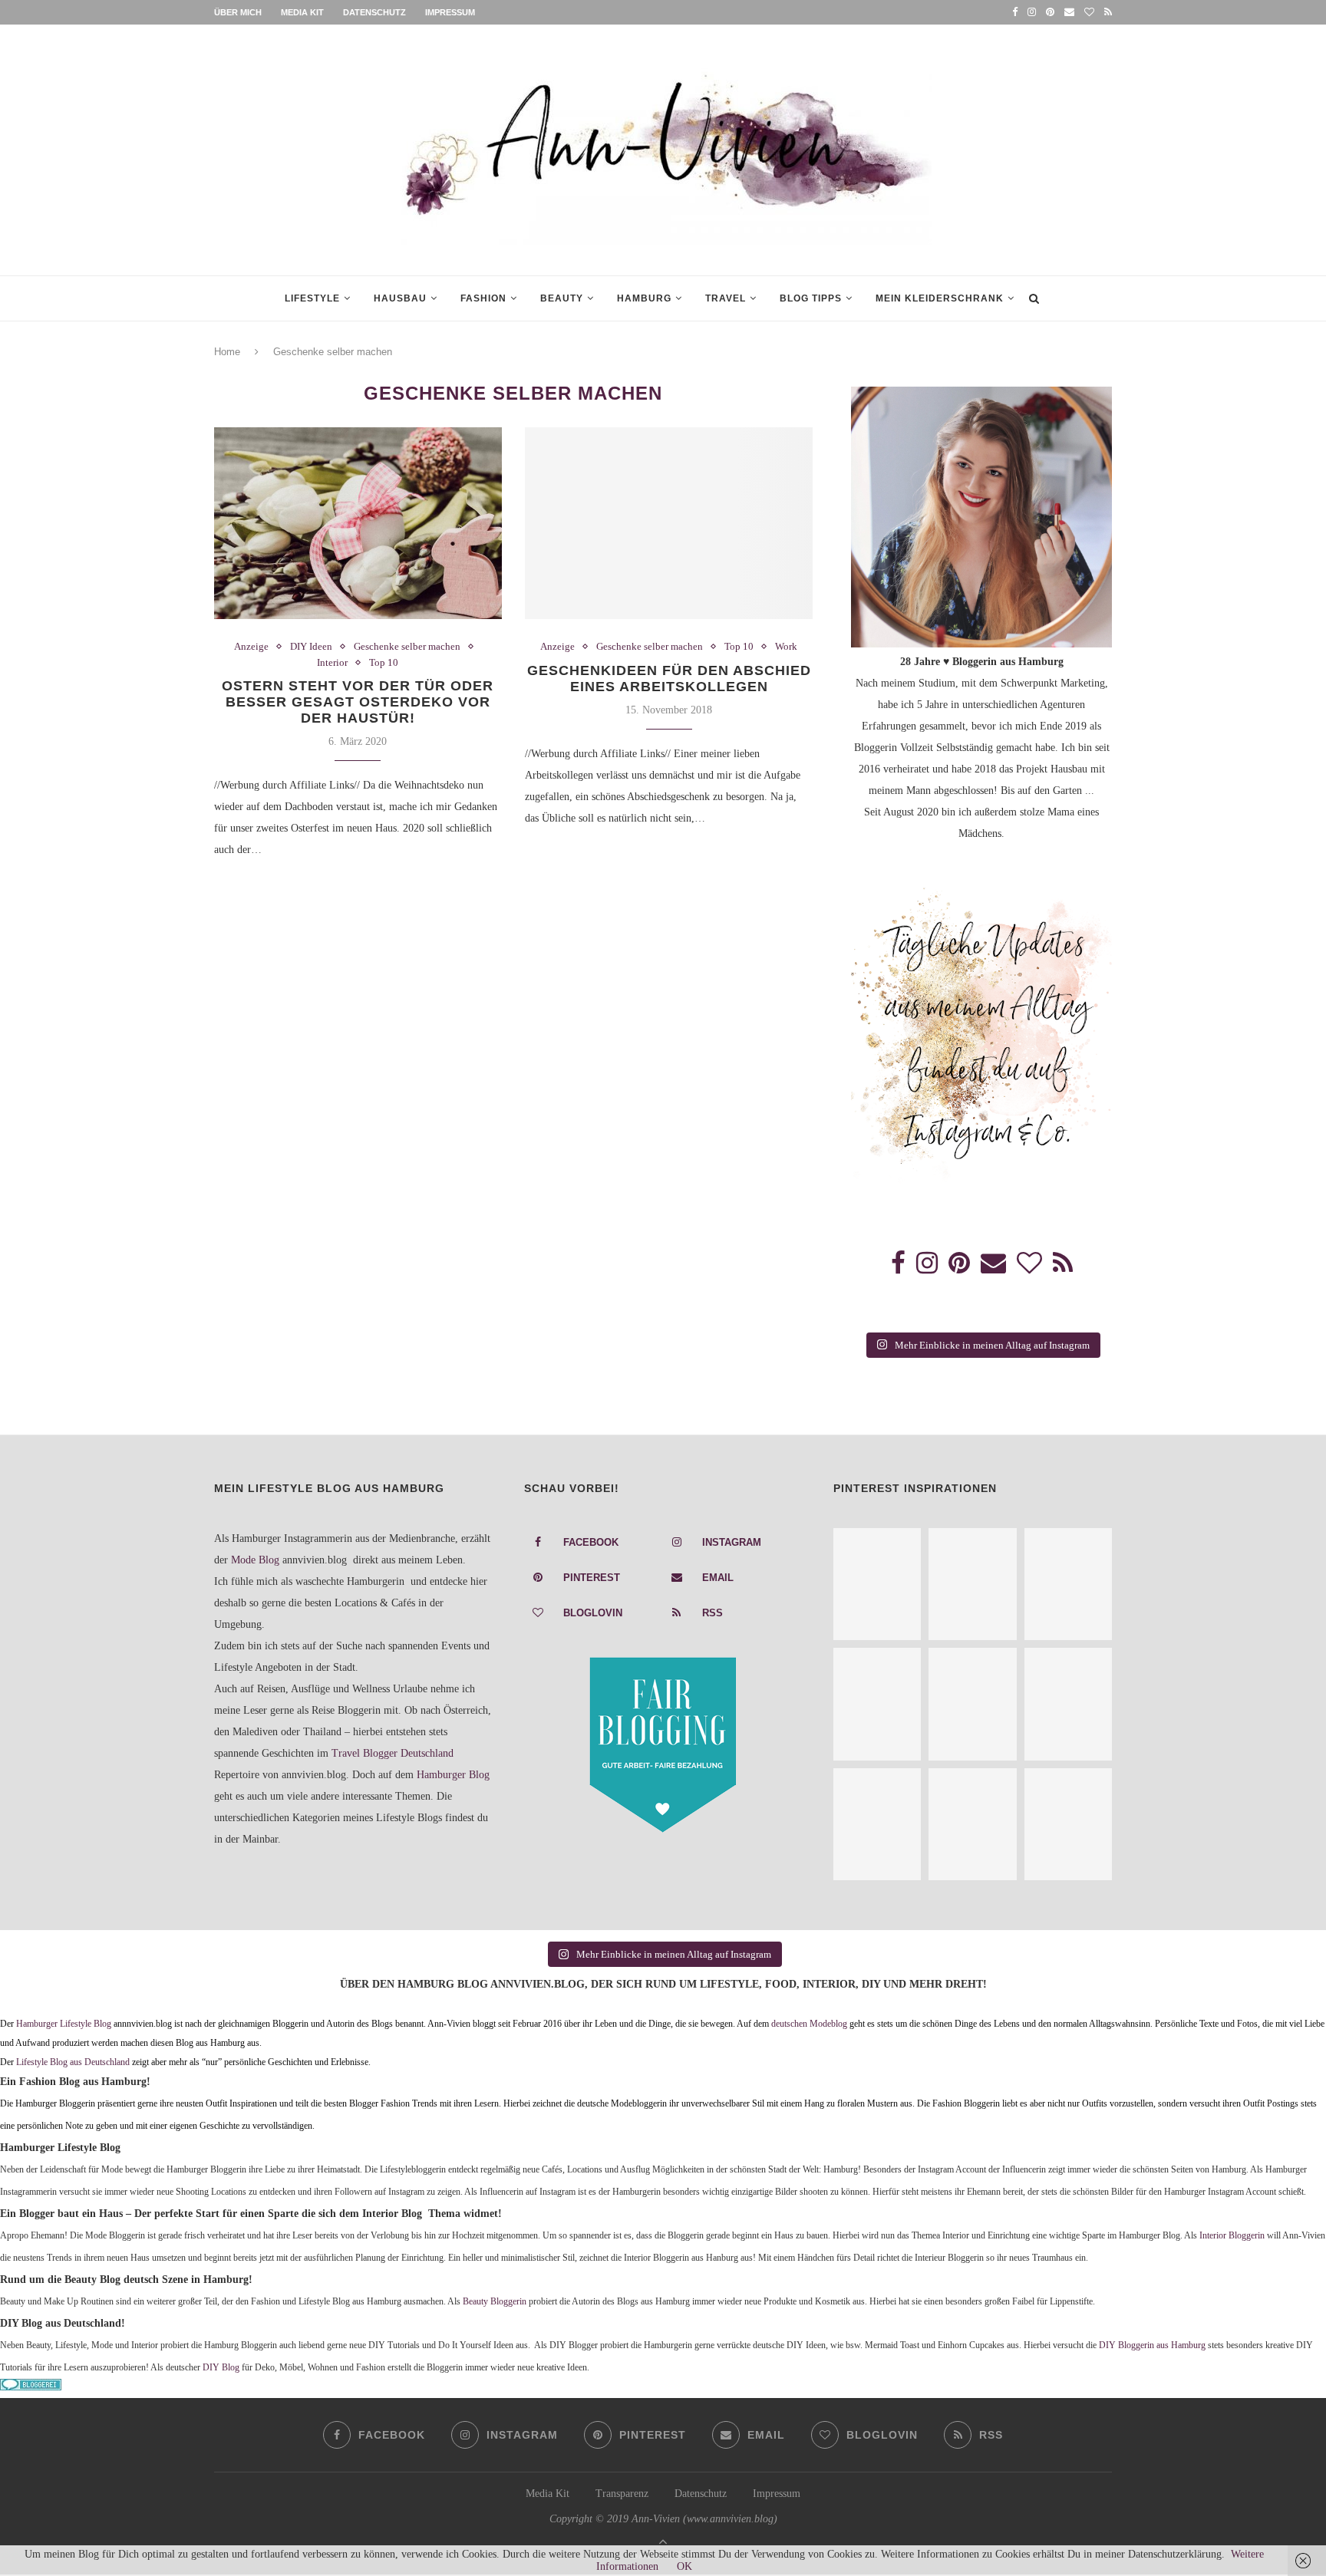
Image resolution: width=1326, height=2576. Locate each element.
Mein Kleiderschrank (940, 298)
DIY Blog (221, 2368)
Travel (726, 298)
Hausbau (400, 298)
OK (684, 2566)
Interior (332, 662)
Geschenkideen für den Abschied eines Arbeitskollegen (669, 679)
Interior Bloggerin (1232, 2236)
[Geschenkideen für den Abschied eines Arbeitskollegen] (669, 523)
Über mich (238, 12)
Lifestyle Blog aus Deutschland (73, 2062)
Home (227, 352)
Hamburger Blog (453, 1775)
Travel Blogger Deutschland (393, 1753)
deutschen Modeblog (809, 2024)
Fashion (483, 298)
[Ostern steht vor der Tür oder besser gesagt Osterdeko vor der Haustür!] (358, 523)
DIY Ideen (311, 646)
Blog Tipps (811, 298)
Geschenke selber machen (407, 646)
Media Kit (302, 12)
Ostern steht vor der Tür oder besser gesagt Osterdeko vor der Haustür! (358, 702)
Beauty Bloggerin (495, 2302)
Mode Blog (255, 1560)
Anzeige (251, 646)
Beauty (562, 298)
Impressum (450, 12)
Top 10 (384, 662)
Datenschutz (374, 12)
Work (786, 646)
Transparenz (622, 2494)
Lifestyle (312, 298)
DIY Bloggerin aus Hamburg (1152, 2345)
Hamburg (644, 298)
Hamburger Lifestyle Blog (64, 2024)
